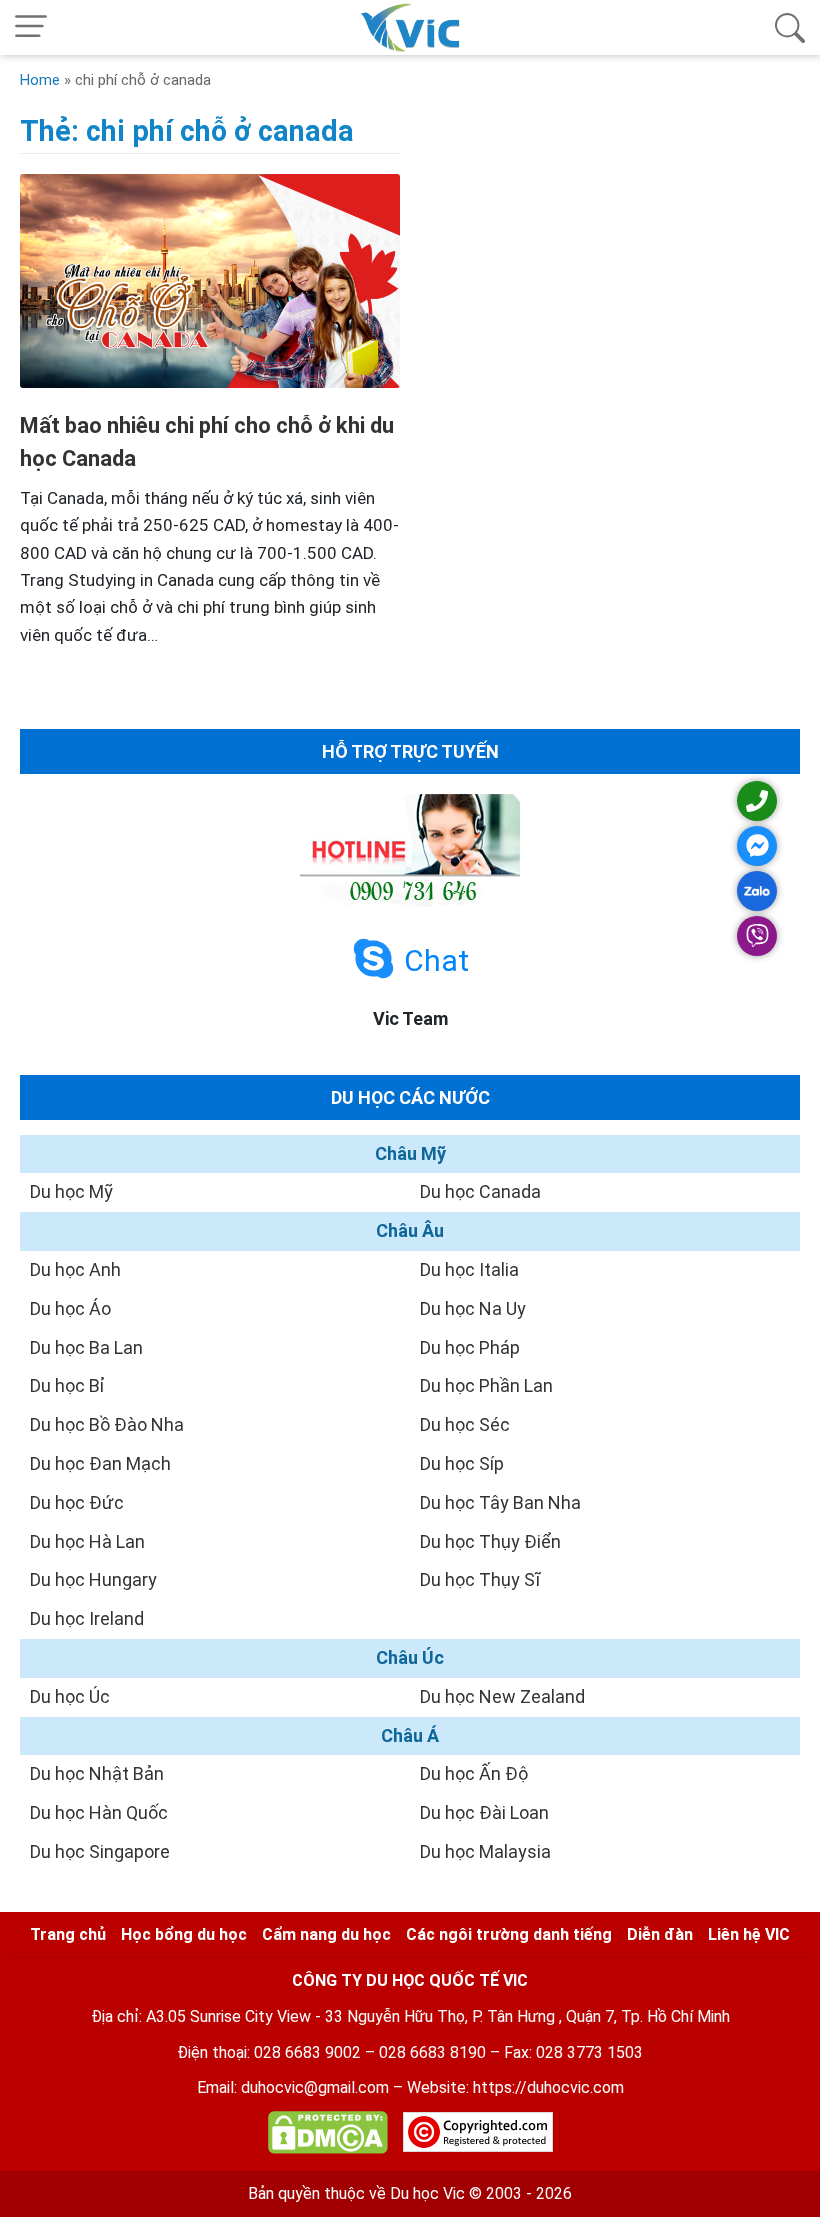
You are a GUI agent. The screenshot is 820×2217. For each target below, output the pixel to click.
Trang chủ (68, 1934)
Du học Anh (75, 1269)
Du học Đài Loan (484, 1812)
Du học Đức (77, 1502)
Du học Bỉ (67, 1385)
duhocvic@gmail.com (315, 2087)
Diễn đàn (660, 1934)
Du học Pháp (470, 1347)
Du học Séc (465, 1424)
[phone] (757, 801)
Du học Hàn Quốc (99, 1812)
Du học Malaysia (485, 1851)
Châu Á (410, 1735)
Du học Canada (480, 1191)
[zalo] (757, 891)
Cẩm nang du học (326, 1934)
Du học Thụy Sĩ (480, 1579)
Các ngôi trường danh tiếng (509, 1934)
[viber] (757, 936)
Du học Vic (427, 2193)
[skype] (373, 959)
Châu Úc (410, 1657)
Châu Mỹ (410, 1153)
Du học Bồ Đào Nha (107, 1424)
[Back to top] (760, 2157)
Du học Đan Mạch (100, 1463)
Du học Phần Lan (486, 1385)
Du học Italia (469, 1269)
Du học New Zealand (502, 1696)
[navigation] (31, 27)
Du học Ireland (87, 1618)
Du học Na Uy (473, 1308)
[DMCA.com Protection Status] (328, 2136)
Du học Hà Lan (87, 1541)
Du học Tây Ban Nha (500, 1502)
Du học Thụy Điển (490, 1541)
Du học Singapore (100, 1851)
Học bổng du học (184, 1934)
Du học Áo (70, 1308)
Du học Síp (462, 1463)
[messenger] (757, 846)
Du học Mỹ (71, 1191)
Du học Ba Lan (86, 1347)
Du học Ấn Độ (474, 1773)
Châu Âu (410, 1230)
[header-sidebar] (790, 27)
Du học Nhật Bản (97, 1773)
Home (40, 80)
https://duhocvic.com (548, 2087)
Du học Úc (70, 1696)
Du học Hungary (93, 1579)
